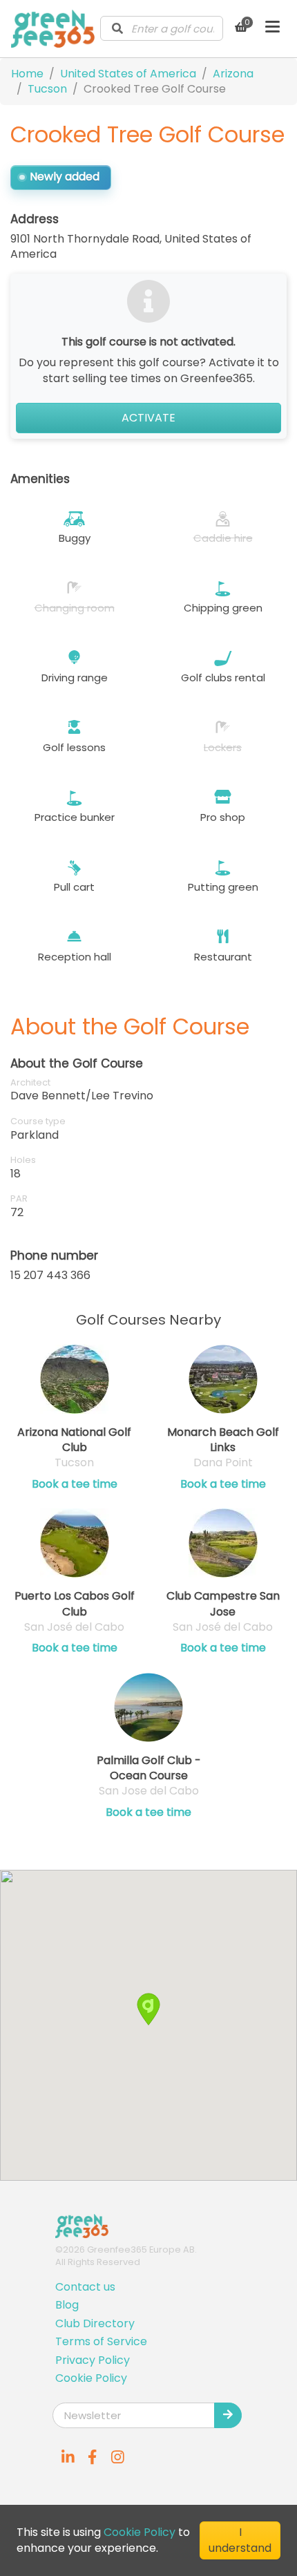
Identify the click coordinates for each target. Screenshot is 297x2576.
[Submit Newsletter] (228, 2415)
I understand (240, 2540)
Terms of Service (101, 2341)
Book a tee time (75, 1484)
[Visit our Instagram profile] (117, 2457)
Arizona (233, 74)
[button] (148, 2009)
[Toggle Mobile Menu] (272, 28)
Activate (148, 418)
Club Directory (95, 2323)
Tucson (47, 89)
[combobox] (162, 28)
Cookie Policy (91, 2378)
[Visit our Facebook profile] (93, 2457)
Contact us (85, 2287)
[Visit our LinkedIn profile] (68, 2457)
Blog (67, 2305)
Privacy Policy (93, 2360)
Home (27, 74)
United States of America (128, 74)
